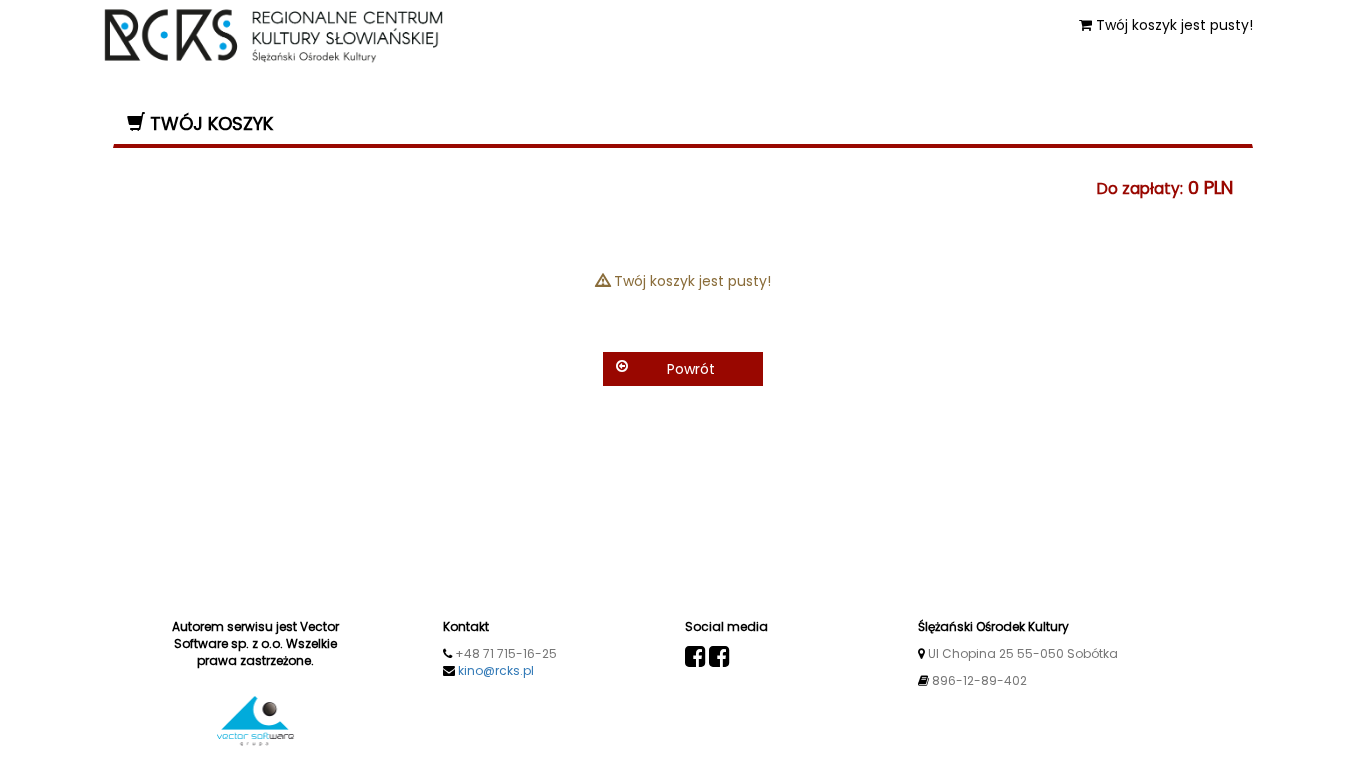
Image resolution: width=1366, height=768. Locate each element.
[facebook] (695, 657)
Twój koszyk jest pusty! (1172, 25)
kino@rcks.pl (496, 670)
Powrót (691, 369)
